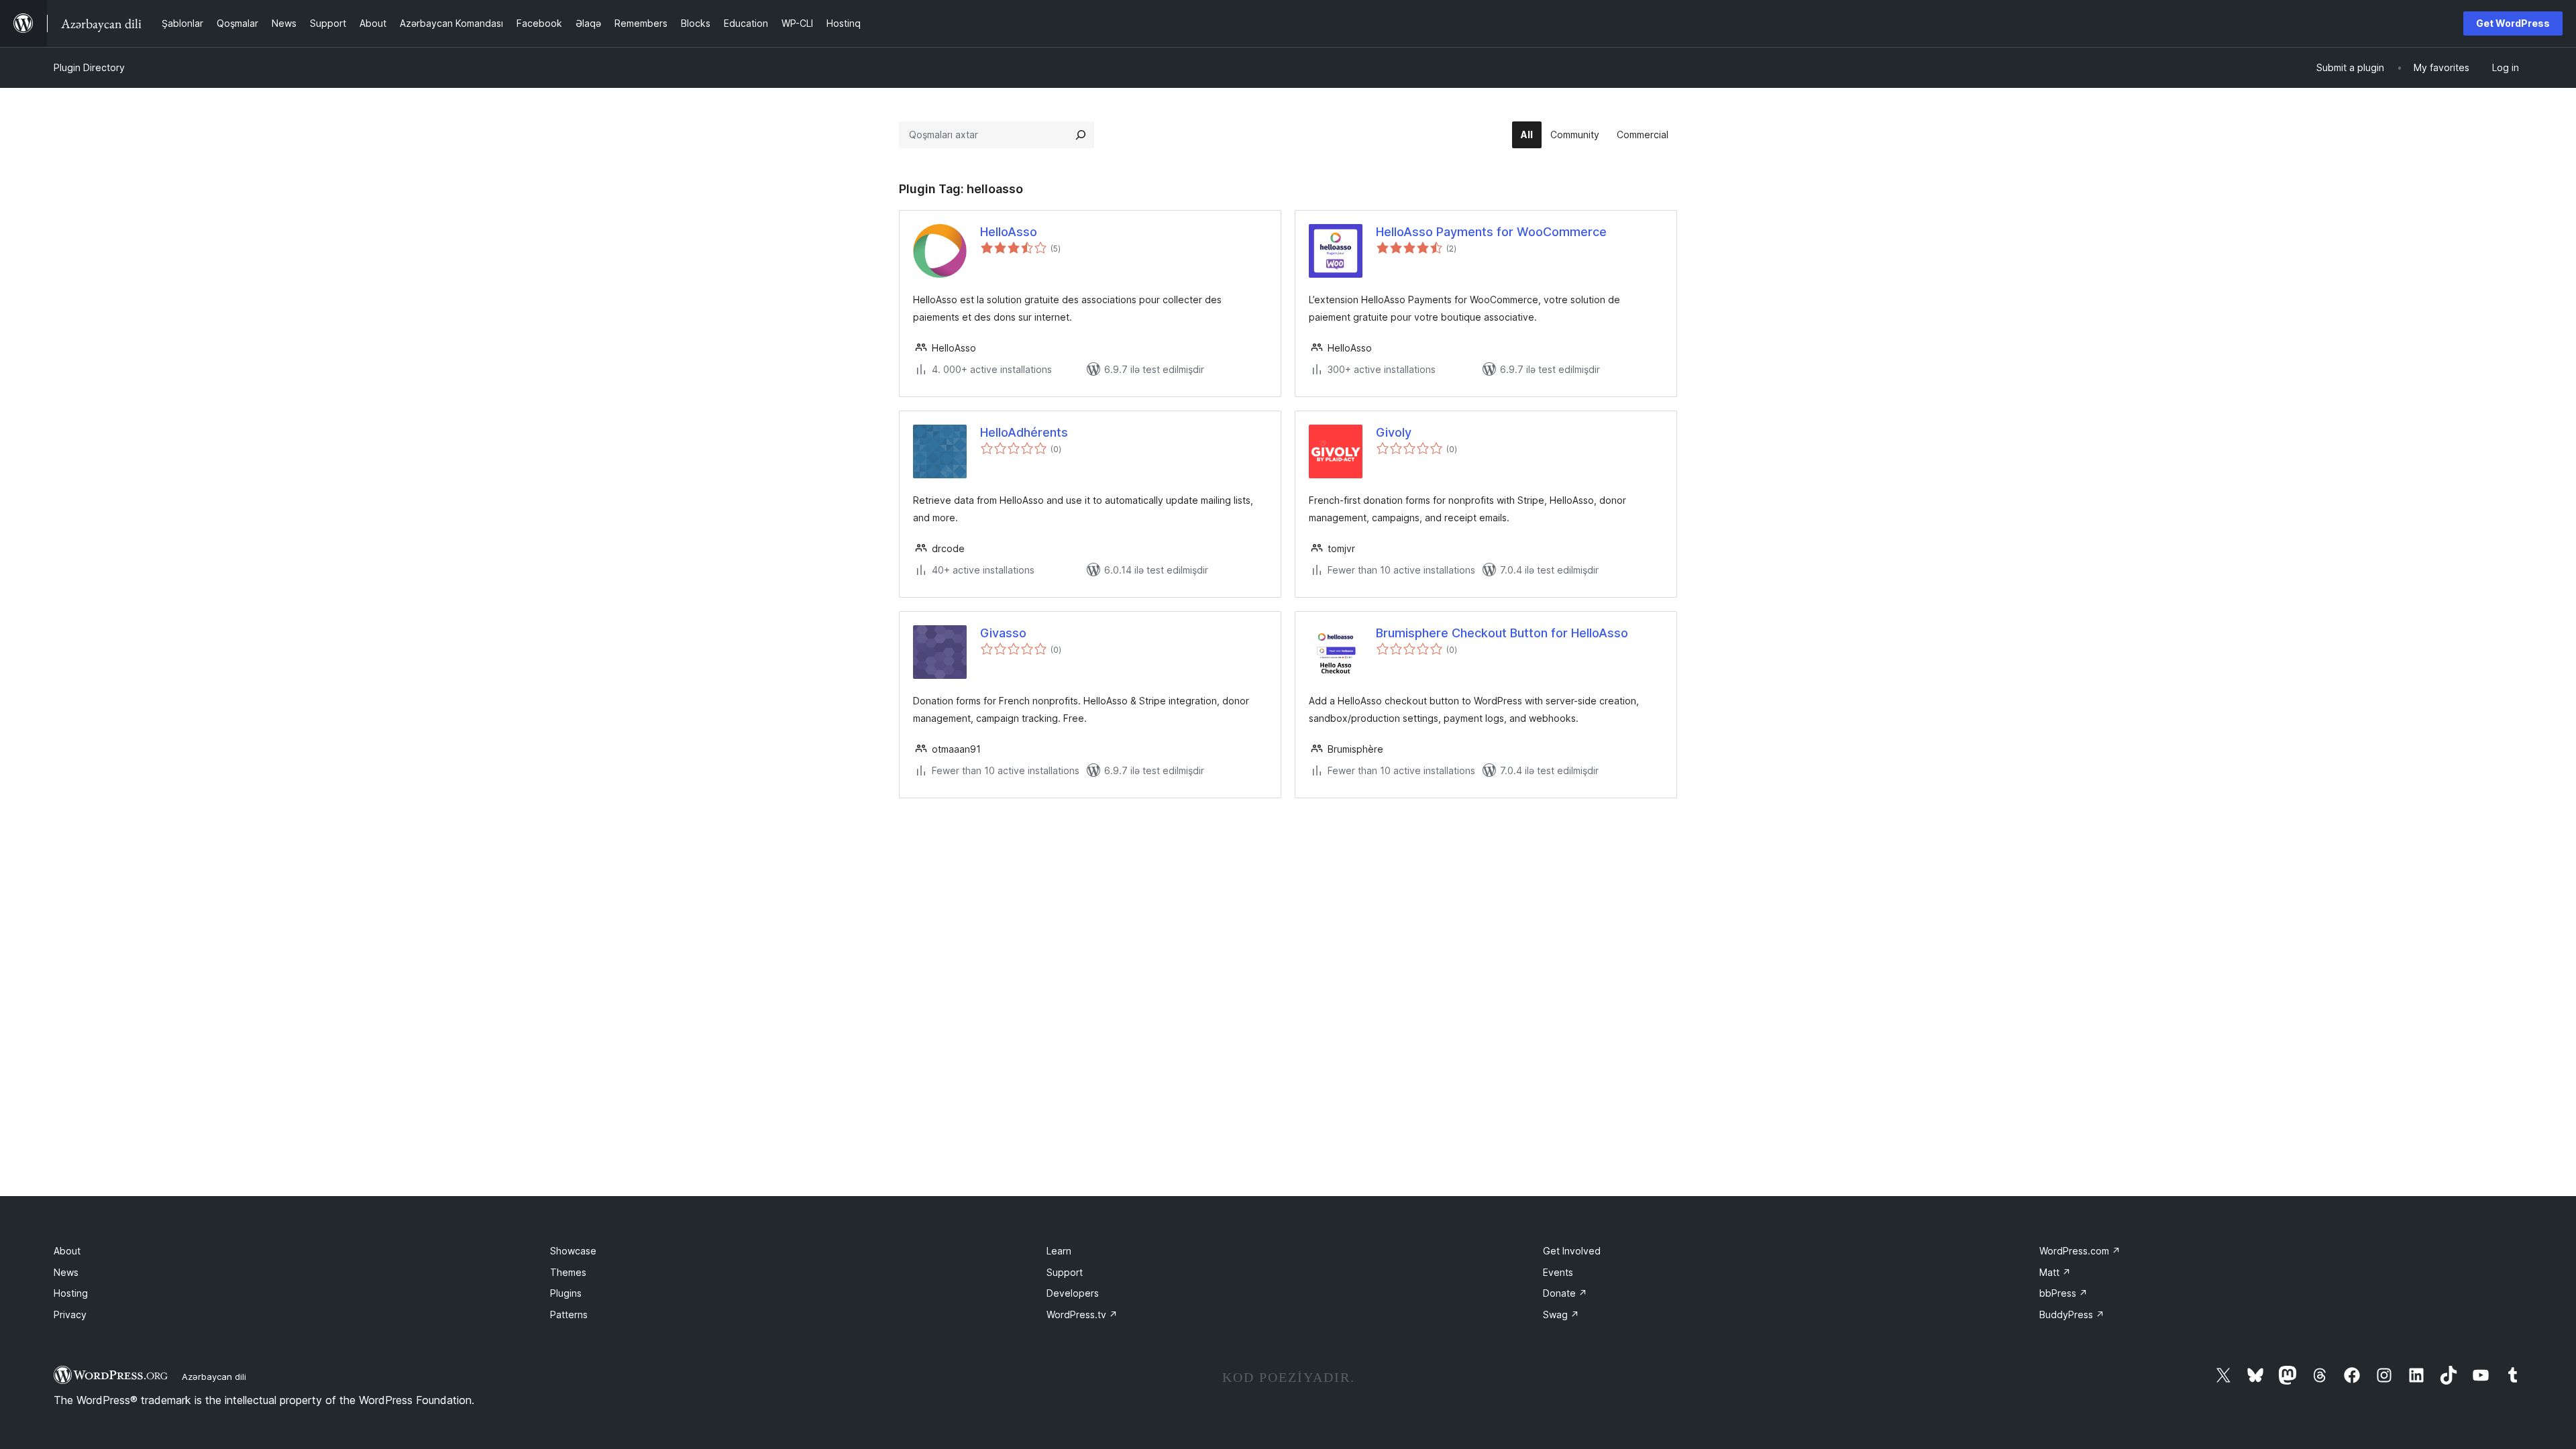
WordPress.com (2080, 1251)
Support (1065, 1272)
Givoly (1394, 432)
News (66, 1272)
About (67, 1251)
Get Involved (1572, 1251)
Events (1558, 1272)
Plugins (566, 1293)
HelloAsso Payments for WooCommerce (1491, 232)
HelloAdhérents (1024, 432)
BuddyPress (2072, 1314)
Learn (1059, 1251)
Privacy (70, 1314)
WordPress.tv (1082, 1314)
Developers (1073, 1293)
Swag (1561, 1314)
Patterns (569, 1314)
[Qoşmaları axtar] (1081, 135)
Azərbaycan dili (214, 1377)
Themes (568, 1272)
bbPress (2063, 1293)
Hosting (71, 1293)
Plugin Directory (89, 67)
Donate (1565, 1293)
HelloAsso (1009, 232)
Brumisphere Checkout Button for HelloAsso (1502, 633)
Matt (2055, 1272)
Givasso (1003, 633)
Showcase (573, 1251)
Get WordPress (2513, 23)
